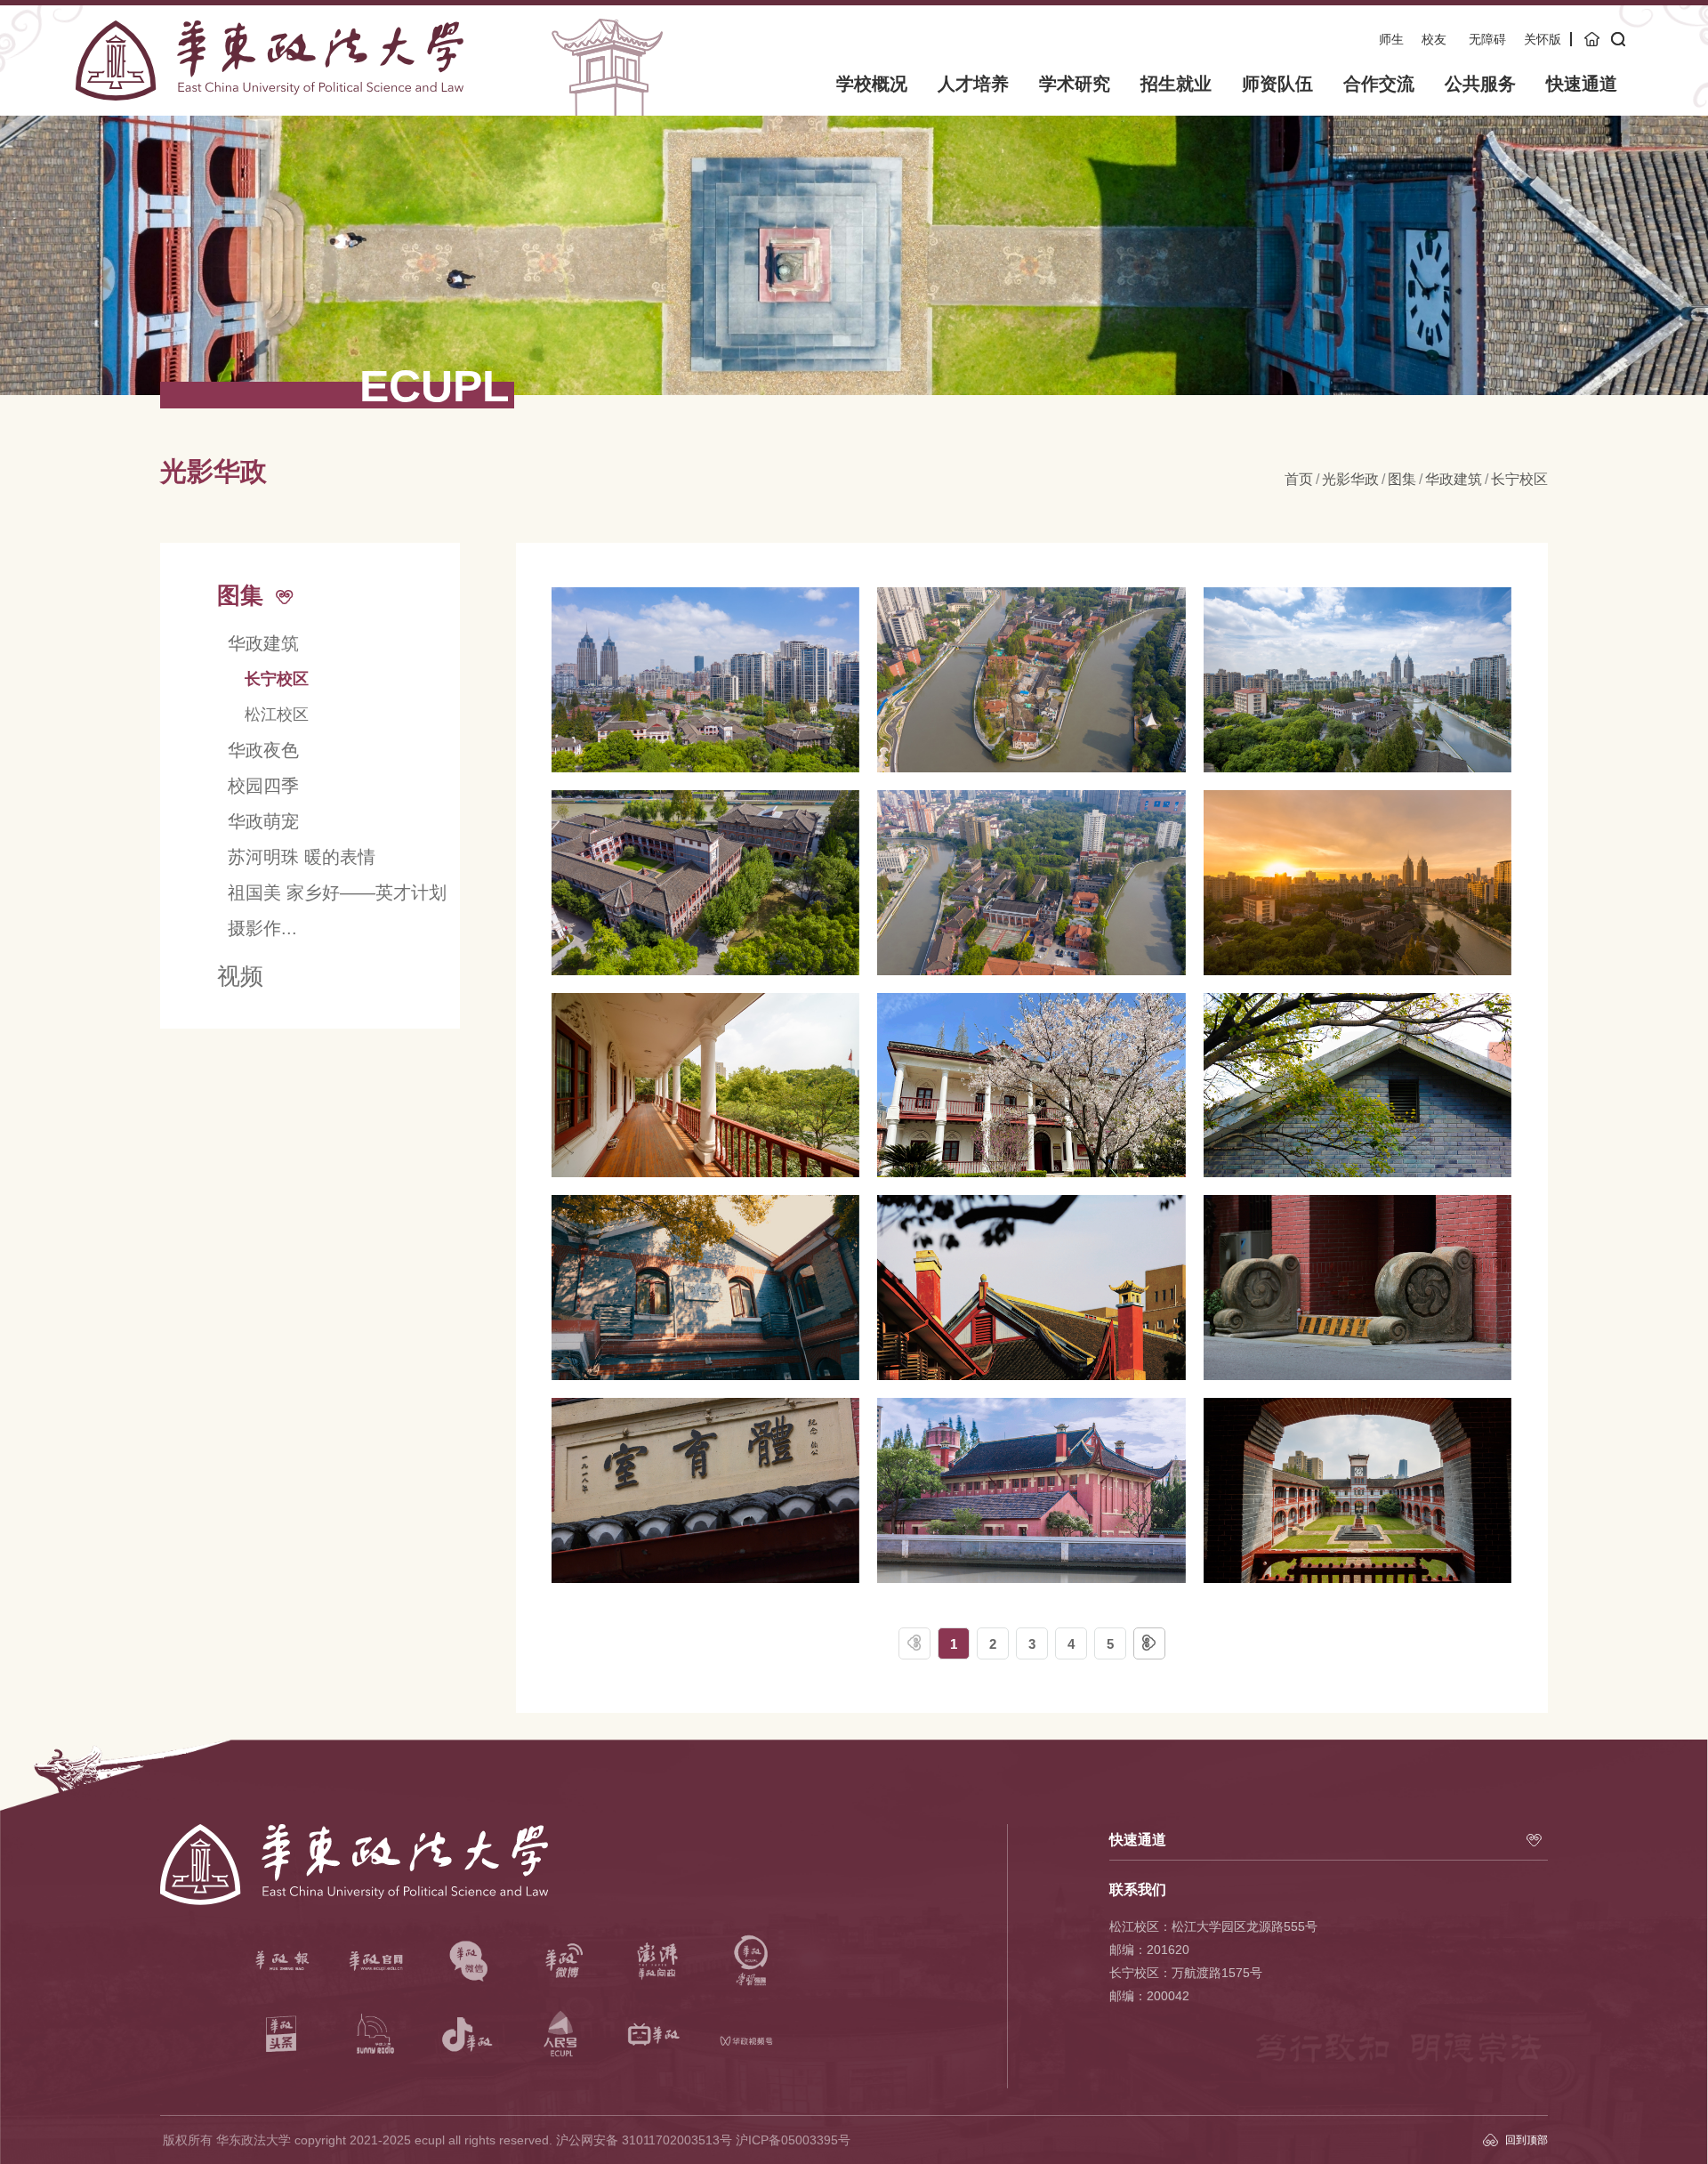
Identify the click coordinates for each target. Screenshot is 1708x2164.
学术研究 (1075, 84)
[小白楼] (705, 1086)
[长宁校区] (705, 680)
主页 (1593, 39)
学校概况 (872, 84)
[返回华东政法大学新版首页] (270, 26)
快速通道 (1582, 84)
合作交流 (1379, 84)
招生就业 (1176, 84)
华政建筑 (1454, 479)
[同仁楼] (1358, 1086)
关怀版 (1543, 39)
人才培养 (973, 84)
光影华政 (1350, 479)
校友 (1434, 39)
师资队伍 (1277, 84)
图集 (1402, 479)
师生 (1391, 39)
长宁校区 (1519, 479)
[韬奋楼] (1358, 1490)
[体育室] (1031, 1288)
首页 (1299, 479)
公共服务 (1480, 84)
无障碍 (1487, 39)
